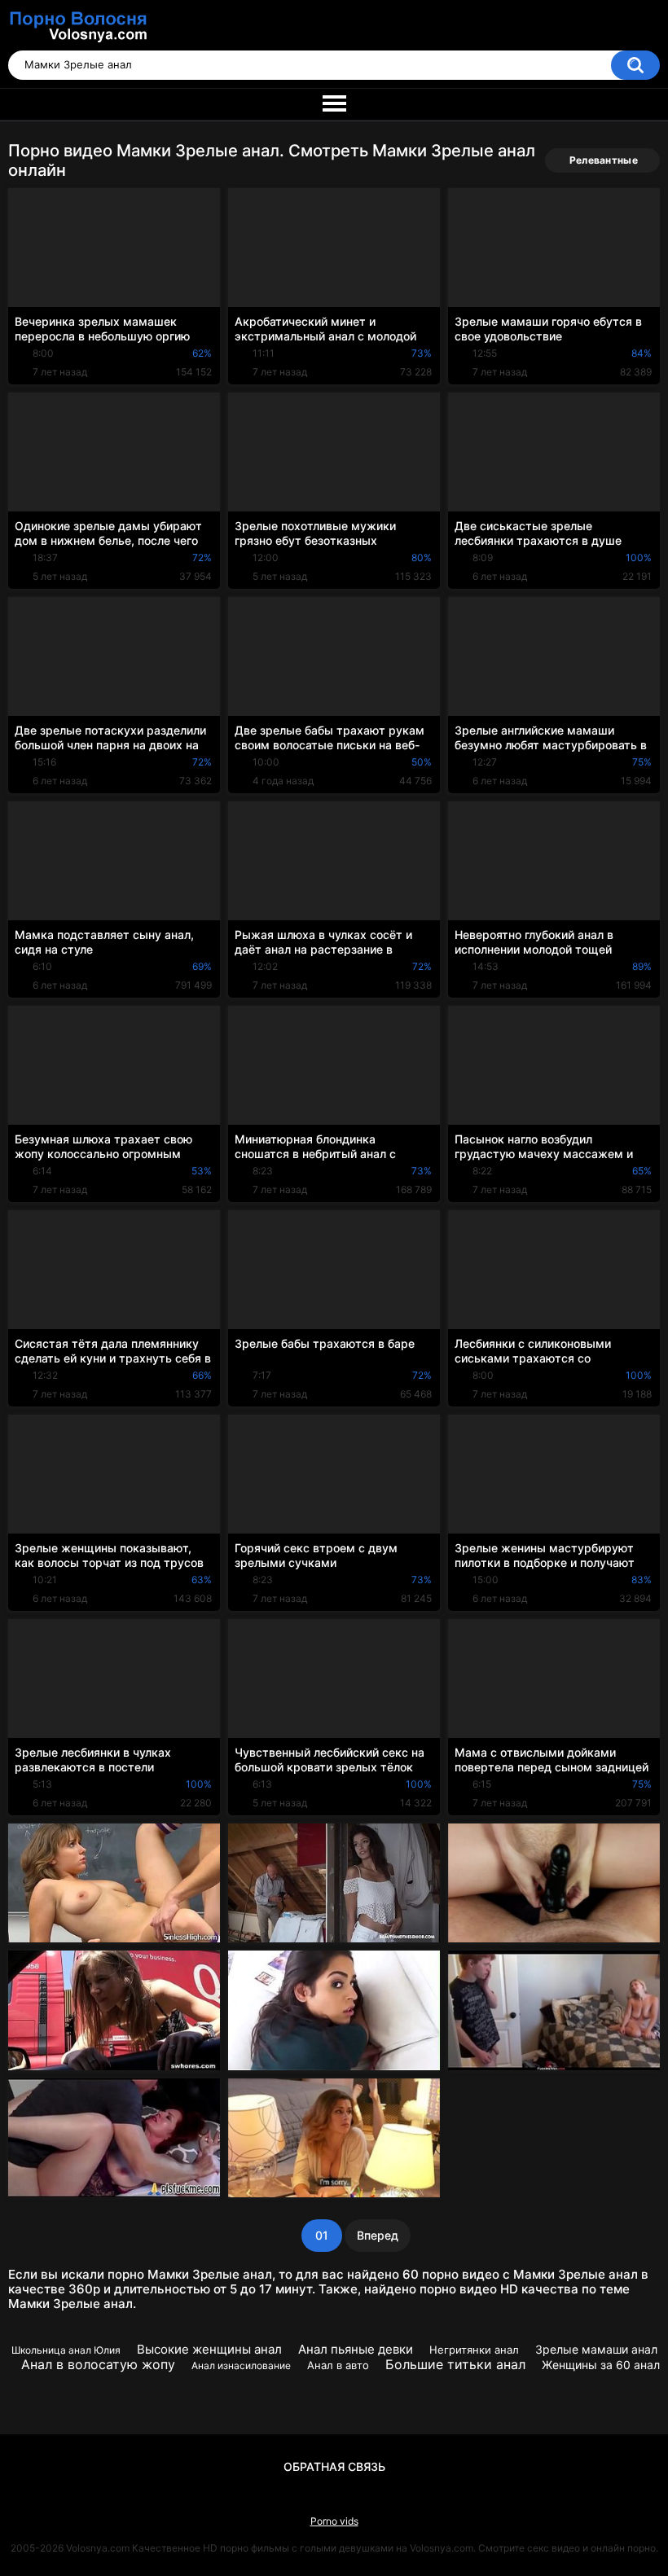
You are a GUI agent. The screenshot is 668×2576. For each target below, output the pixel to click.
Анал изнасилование (241, 2365)
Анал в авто (338, 2365)
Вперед (378, 2235)
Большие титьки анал (455, 2364)
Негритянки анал (474, 2350)
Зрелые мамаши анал (596, 2349)
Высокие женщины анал (209, 2349)
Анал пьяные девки (356, 2349)
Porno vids (334, 2521)
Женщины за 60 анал (601, 2365)
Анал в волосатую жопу (98, 2364)
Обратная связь (334, 2466)
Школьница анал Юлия (66, 2350)
